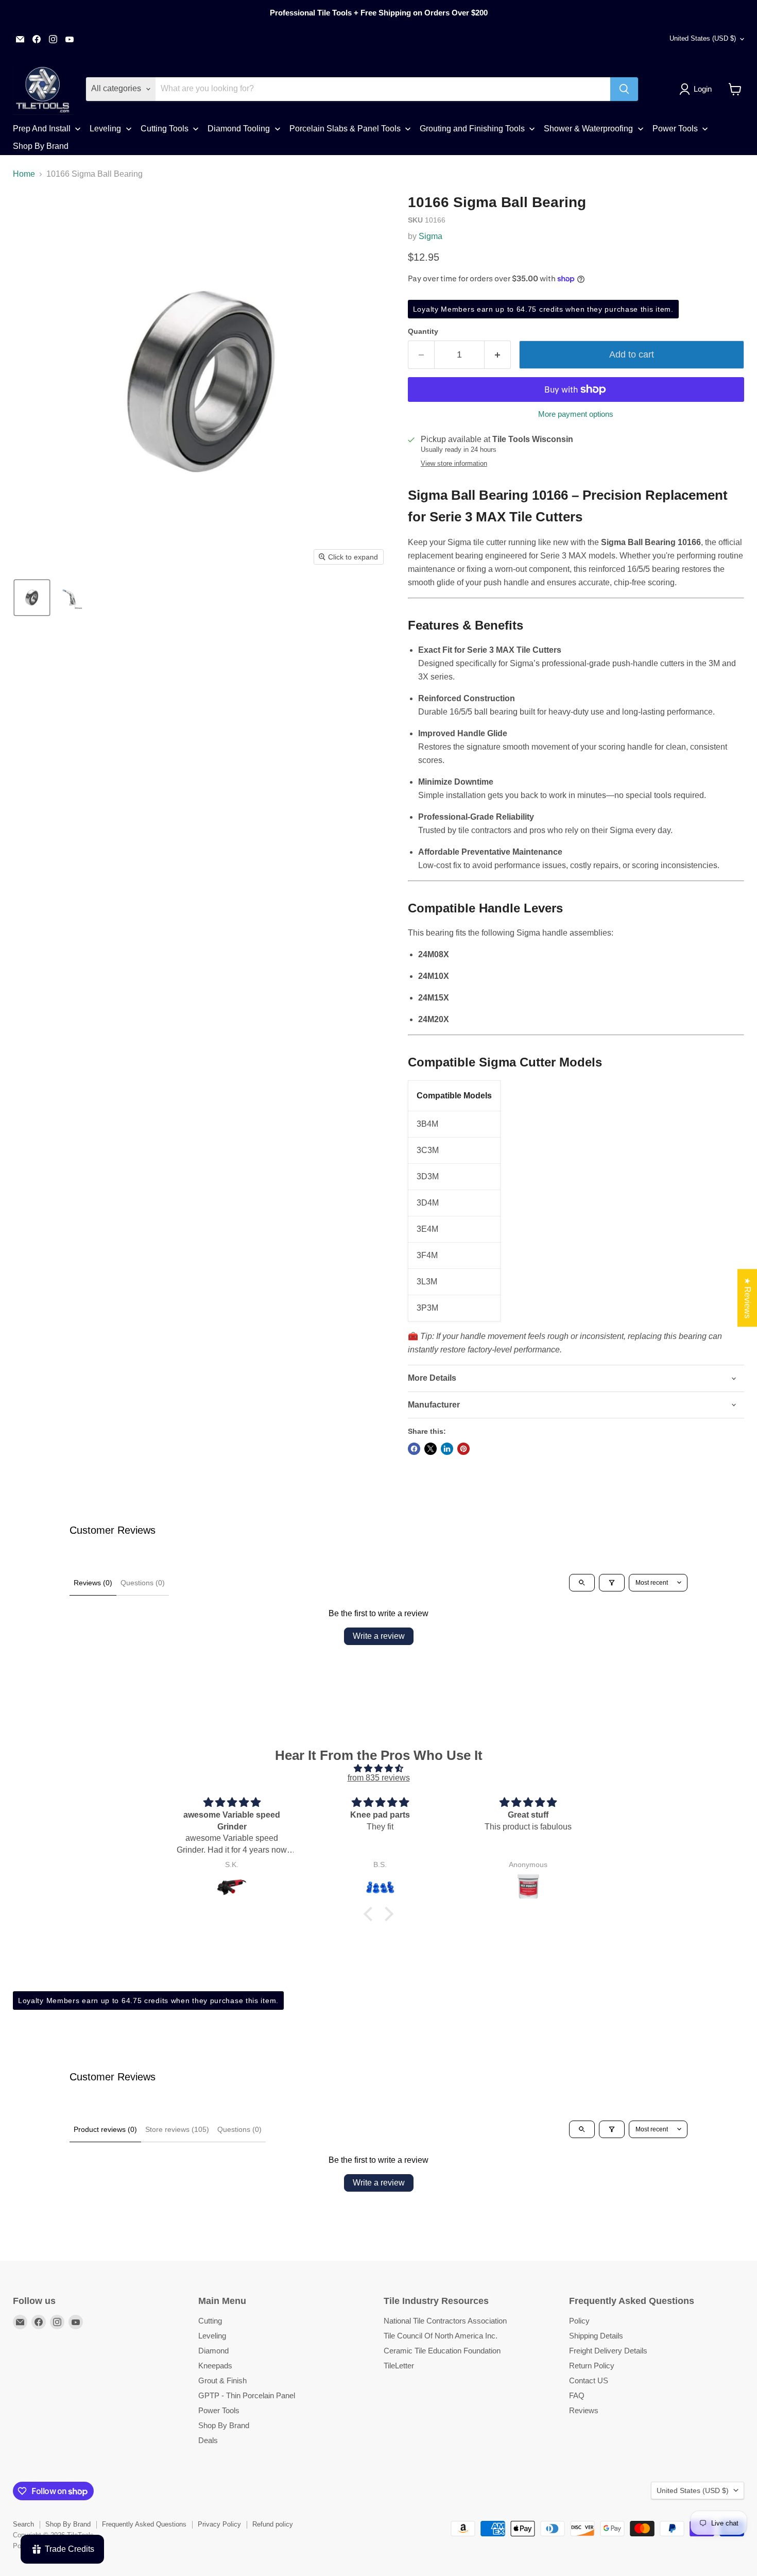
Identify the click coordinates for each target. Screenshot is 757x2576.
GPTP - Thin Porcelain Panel (247, 2395)
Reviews (584, 2410)
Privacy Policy (219, 2524)
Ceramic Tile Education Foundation (442, 2351)
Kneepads (215, 2366)
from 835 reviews (379, 1778)
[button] (698, 89)
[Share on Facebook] (414, 1449)
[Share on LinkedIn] (447, 1449)
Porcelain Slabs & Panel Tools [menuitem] (345, 129)
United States (703, 38)
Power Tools (219, 2410)
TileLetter (399, 2366)
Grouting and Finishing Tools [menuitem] (472, 129)
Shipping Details (596, 2336)
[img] (378, 1768)
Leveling (212, 2336)
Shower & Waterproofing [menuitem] (588, 129)
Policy (579, 2321)
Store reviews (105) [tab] (177, 2129)
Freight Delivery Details (608, 2351)
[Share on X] (431, 1449)
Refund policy (273, 2524)
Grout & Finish (222, 2380)
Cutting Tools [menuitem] (165, 129)
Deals (208, 2440)
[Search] (624, 89)
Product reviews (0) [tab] (105, 2129)
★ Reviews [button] (747, 1298)
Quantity (423, 331)
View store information (454, 464)
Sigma (431, 236)
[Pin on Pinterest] (463, 1449)
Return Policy (592, 2366)
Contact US (589, 2380)
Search (23, 2524)
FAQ (577, 2395)
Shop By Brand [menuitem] (41, 146)
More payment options (576, 414)
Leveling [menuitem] (105, 129)
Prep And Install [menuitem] (42, 129)
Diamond (213, 2351)
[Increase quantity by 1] (498, 355)
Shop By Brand (224, 2425)
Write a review (379, 1636)
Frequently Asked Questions (144, 2524)
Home (24, 174)
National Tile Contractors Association (445, 2321)
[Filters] (612, 1583)
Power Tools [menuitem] (675, 129)
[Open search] (582, 1583)
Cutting (210, 2321)
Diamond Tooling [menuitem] (239, 129)
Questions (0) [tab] (143, 1583)
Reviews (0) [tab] (93, 1583)
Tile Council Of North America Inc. (441, 2336)
